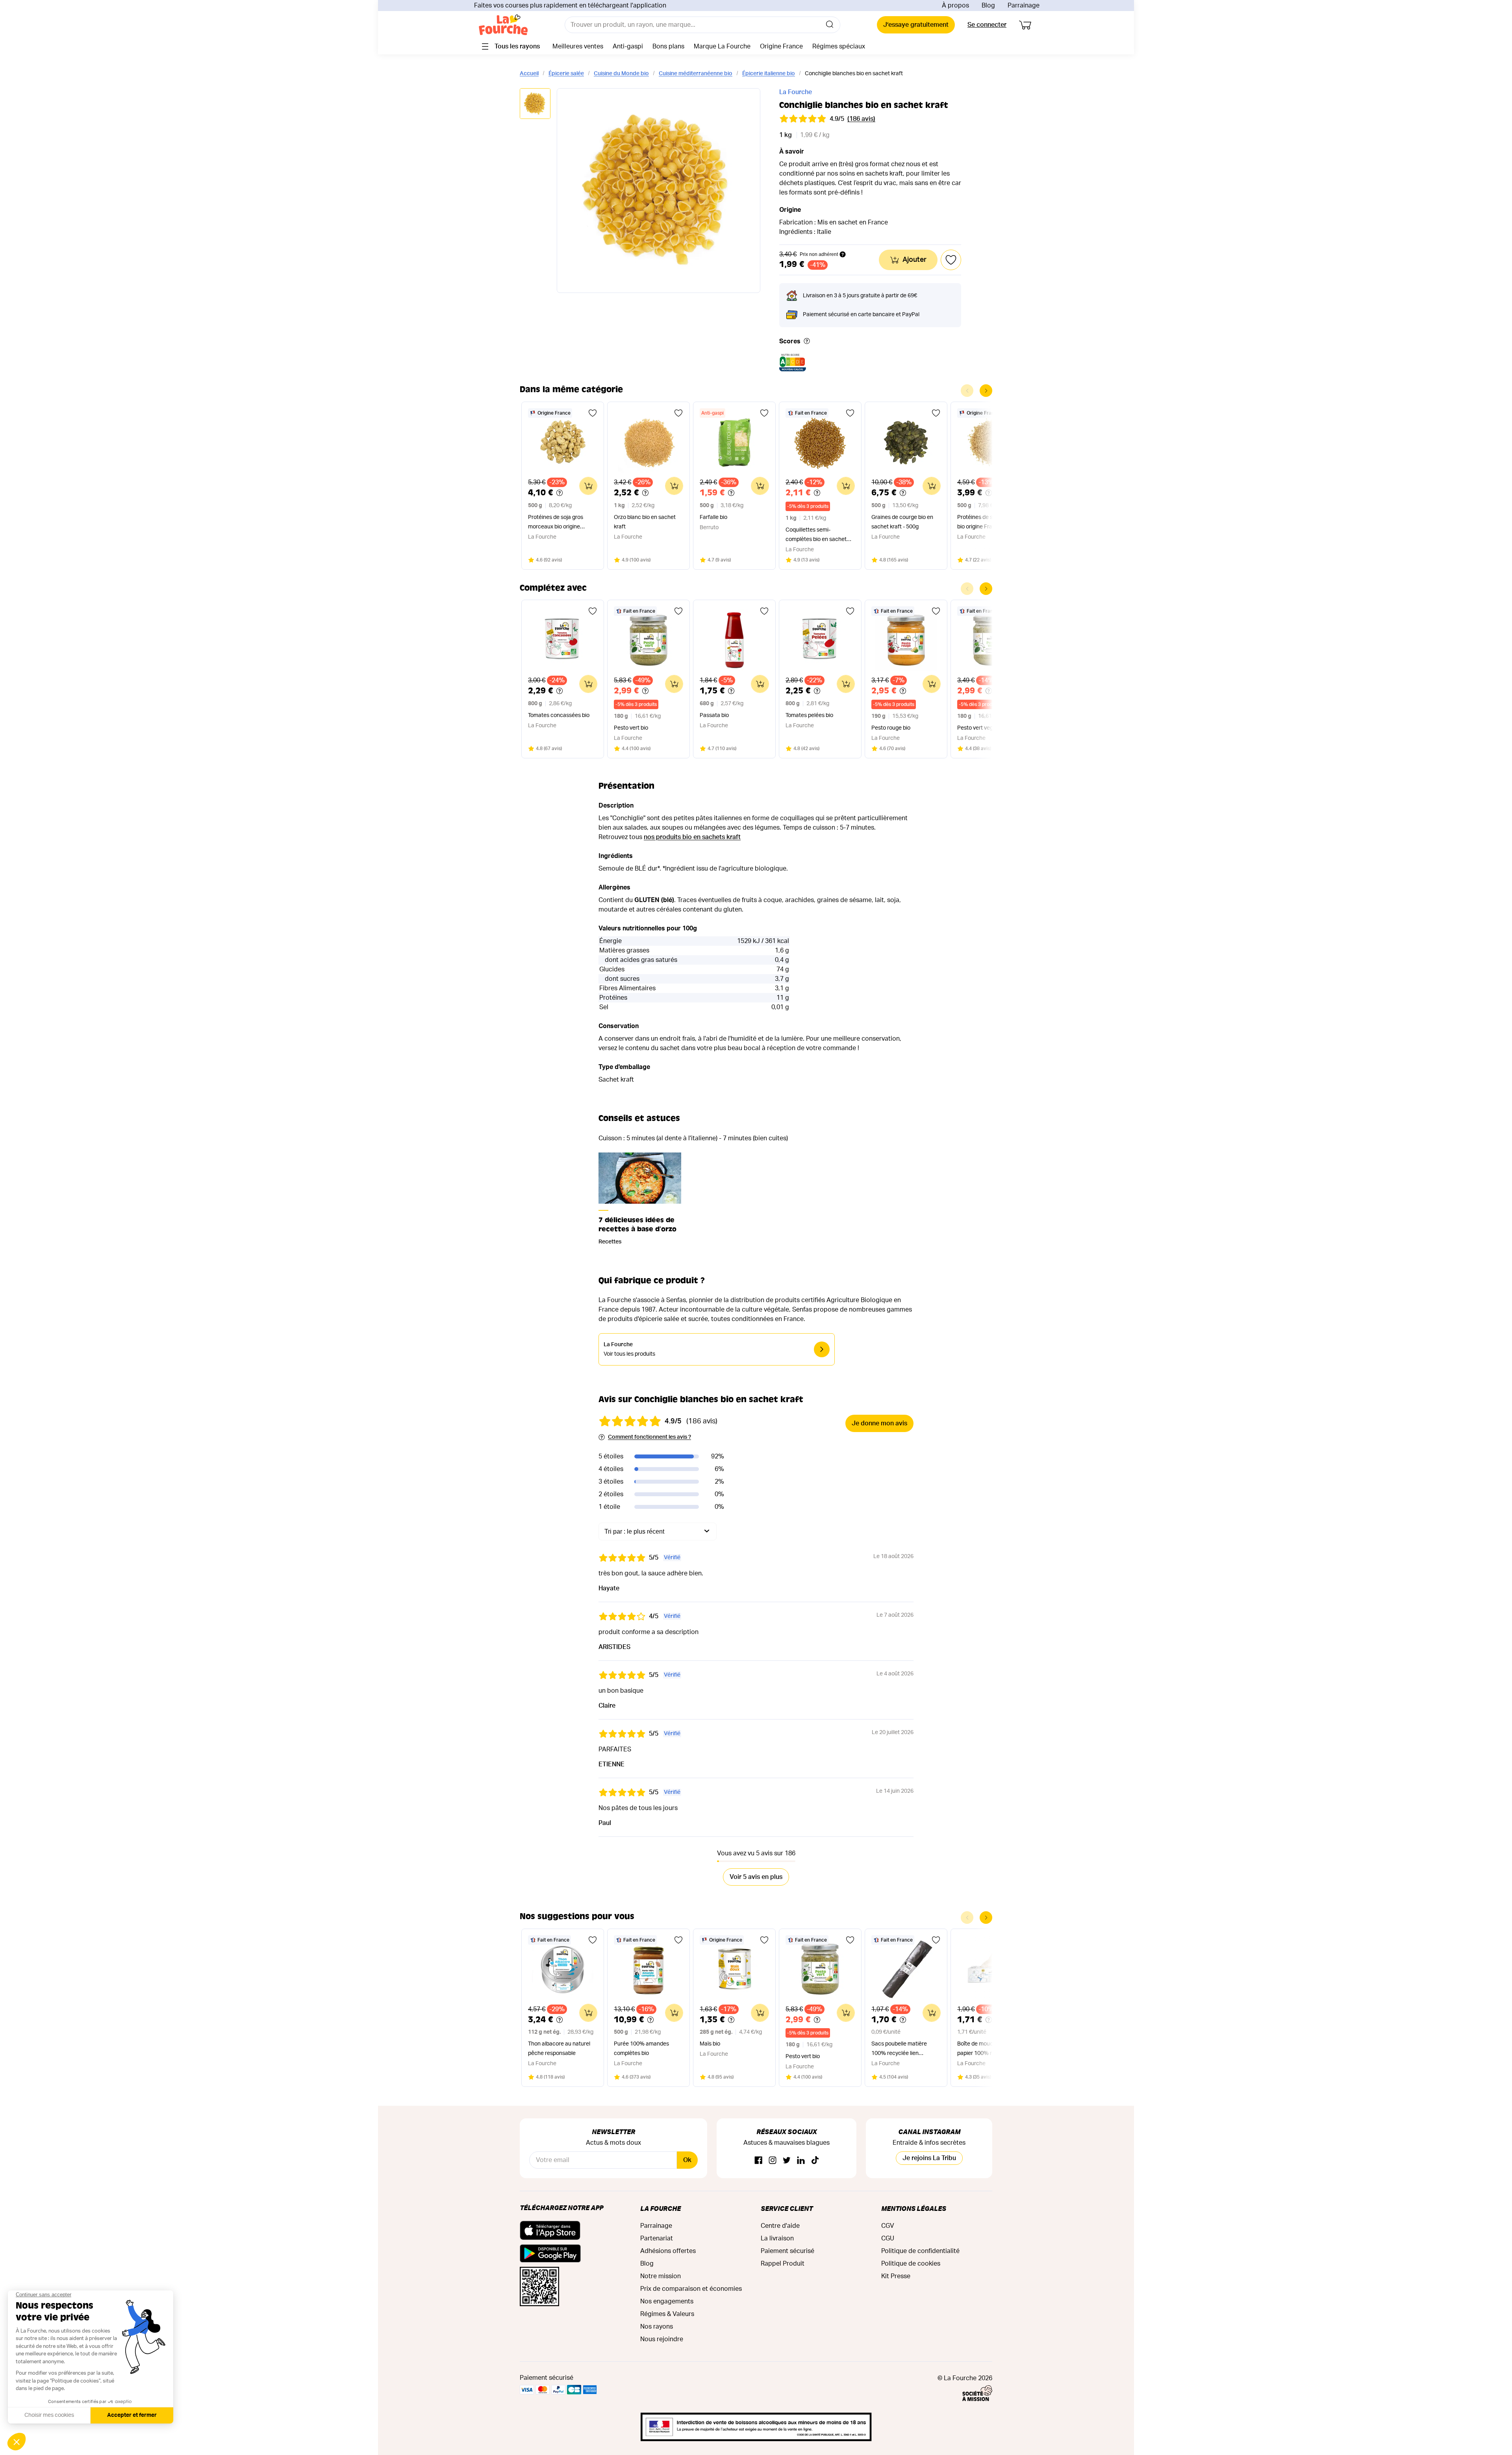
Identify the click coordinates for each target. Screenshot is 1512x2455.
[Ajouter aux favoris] (593, 413)
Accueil (529, 74)
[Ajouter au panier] (588, 486)
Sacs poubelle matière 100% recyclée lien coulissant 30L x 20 (899, 2050)
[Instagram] (773, 2161)
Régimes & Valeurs (667, 2314)
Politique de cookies (911, 2264)
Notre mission (661, 2276)
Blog (988, 6)
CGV (888, 2226)
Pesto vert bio (631, 728)
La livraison (777, 2238)
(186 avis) (861, 119)
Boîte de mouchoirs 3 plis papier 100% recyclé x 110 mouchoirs (990, 2050)
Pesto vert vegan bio (983, 728)
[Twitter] (787, 2161)
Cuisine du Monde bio (621, 74)
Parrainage (1024, 6)
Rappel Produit (783, 2264)
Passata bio (714, 715)
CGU (888, 2238)
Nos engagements (667, 2301)
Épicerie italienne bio (769, 74)
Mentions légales (914, 2208)
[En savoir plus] (807, 342)
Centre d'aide (780, 2226)
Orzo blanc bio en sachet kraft (645, 522)
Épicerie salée (566, 74)
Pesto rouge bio (891, 728)
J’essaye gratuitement (916, 25)
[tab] (535, 104)
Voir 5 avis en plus (756, 1877)
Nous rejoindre (662, 2339)
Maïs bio (710, 2044)
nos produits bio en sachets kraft (692, 837)
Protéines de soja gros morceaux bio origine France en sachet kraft (556, 523)
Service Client (787, 2208)
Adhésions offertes (668, 2251)
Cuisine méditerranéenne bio (696, 74)
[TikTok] (815, 2161)
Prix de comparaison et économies (691, 2289)
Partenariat (657, 2238)
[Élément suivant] (986, 391)
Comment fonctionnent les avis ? (649, 1437)
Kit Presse (896, 2276)
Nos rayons (657, 2327)
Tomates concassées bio (559, 715)
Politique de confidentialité (920, 2251)
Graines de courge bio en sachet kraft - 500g (902, 522)
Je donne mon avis (879, 1423)
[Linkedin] (801, 2161)
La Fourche (796, 92)
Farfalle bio (713, 517)
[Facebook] (758, 2161)
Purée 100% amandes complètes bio (641, 2049)
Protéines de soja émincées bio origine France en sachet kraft (991, 523)
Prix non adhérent (819, 254)
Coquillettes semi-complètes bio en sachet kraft (816, 536)
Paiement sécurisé (787, 2251)
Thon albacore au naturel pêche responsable (559, 2049)
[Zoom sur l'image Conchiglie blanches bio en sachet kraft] (659, 191)
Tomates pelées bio (809, 715)
